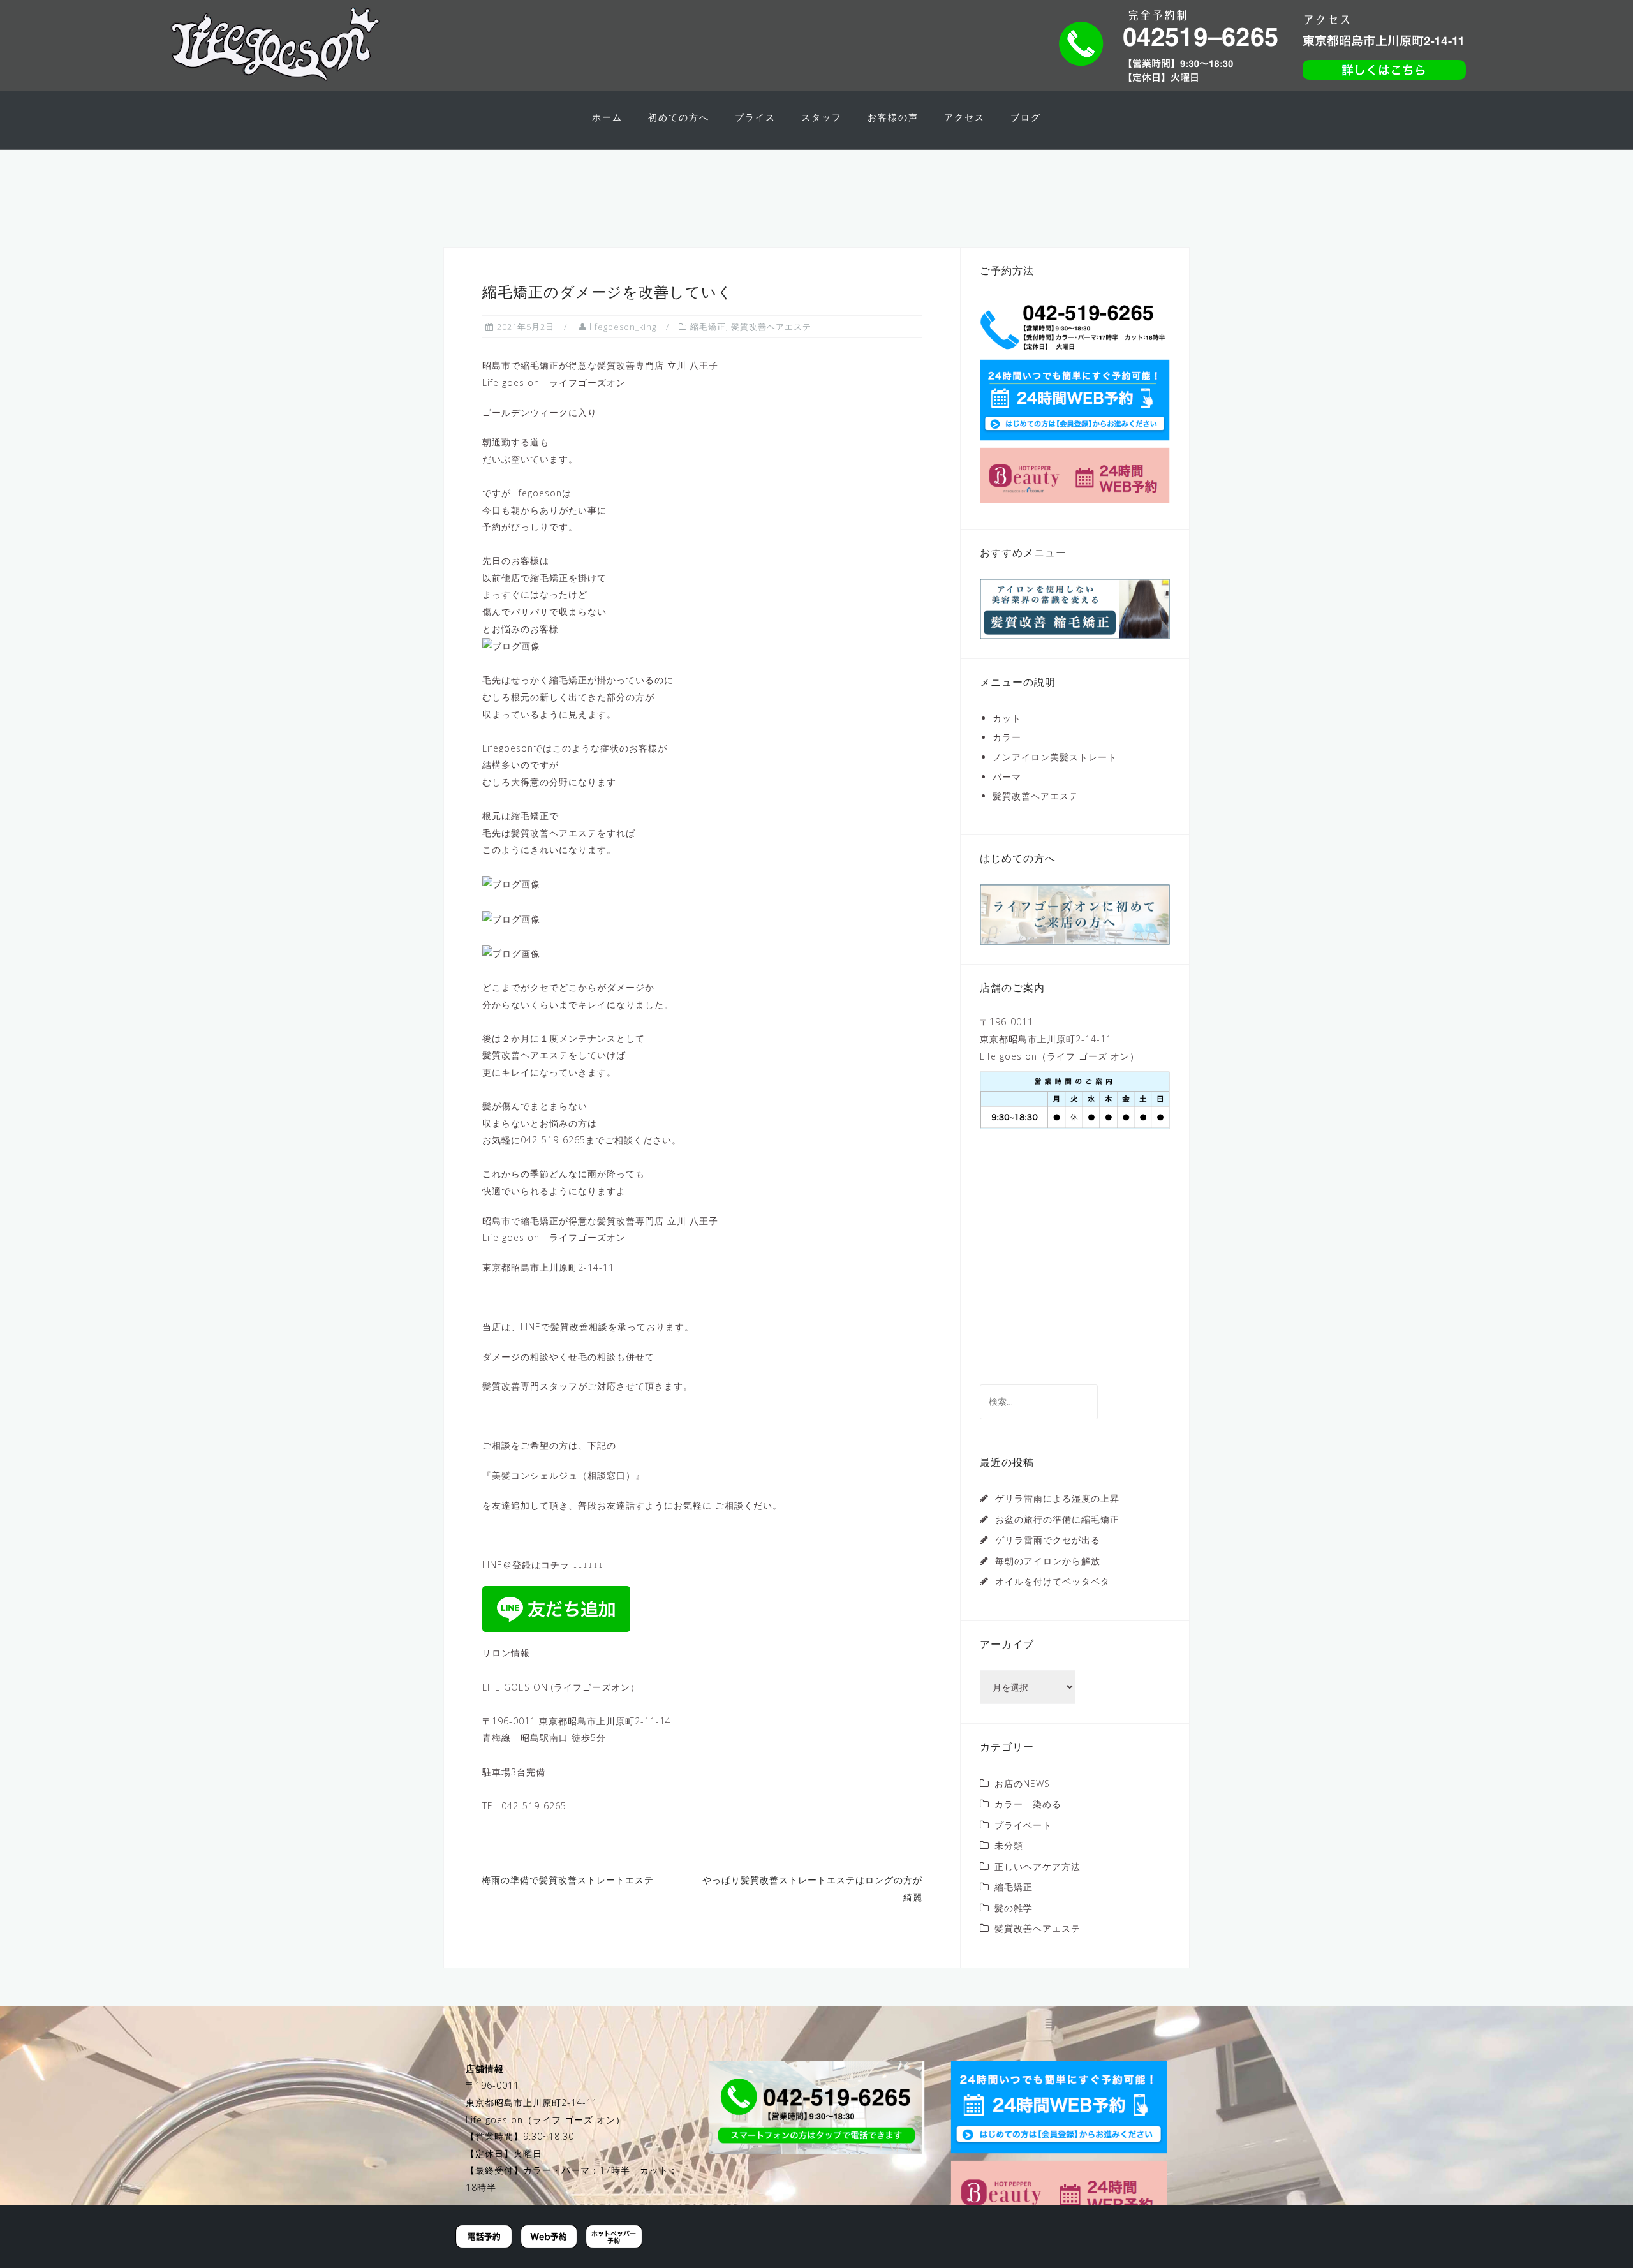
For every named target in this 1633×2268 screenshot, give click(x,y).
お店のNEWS (1022, 1783)
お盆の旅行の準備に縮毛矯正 (1057, 1519)
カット (1007, 718)
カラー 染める (1028, 1804)
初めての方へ (679, 117)
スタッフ (822, 117)
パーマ (1007, 777)
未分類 (1009, 1845)
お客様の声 (893, 117)
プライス (755, 117)
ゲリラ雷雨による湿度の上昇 (1057, 1498)
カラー (1007, 737)
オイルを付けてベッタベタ (1053, 1581)
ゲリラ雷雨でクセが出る (1048, 1540)
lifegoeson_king (623, 327)
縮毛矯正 (708, 327)
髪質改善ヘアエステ (771, 327)
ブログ (1026, 117)
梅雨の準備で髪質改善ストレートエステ (568, 1880)
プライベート (1023, 1825)
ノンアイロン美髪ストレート (1055, 757)
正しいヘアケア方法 (1038, 1866)
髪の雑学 (1014, 1908)
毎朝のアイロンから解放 (1048, 1561)
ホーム (607, 117)
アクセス (964, 117)
